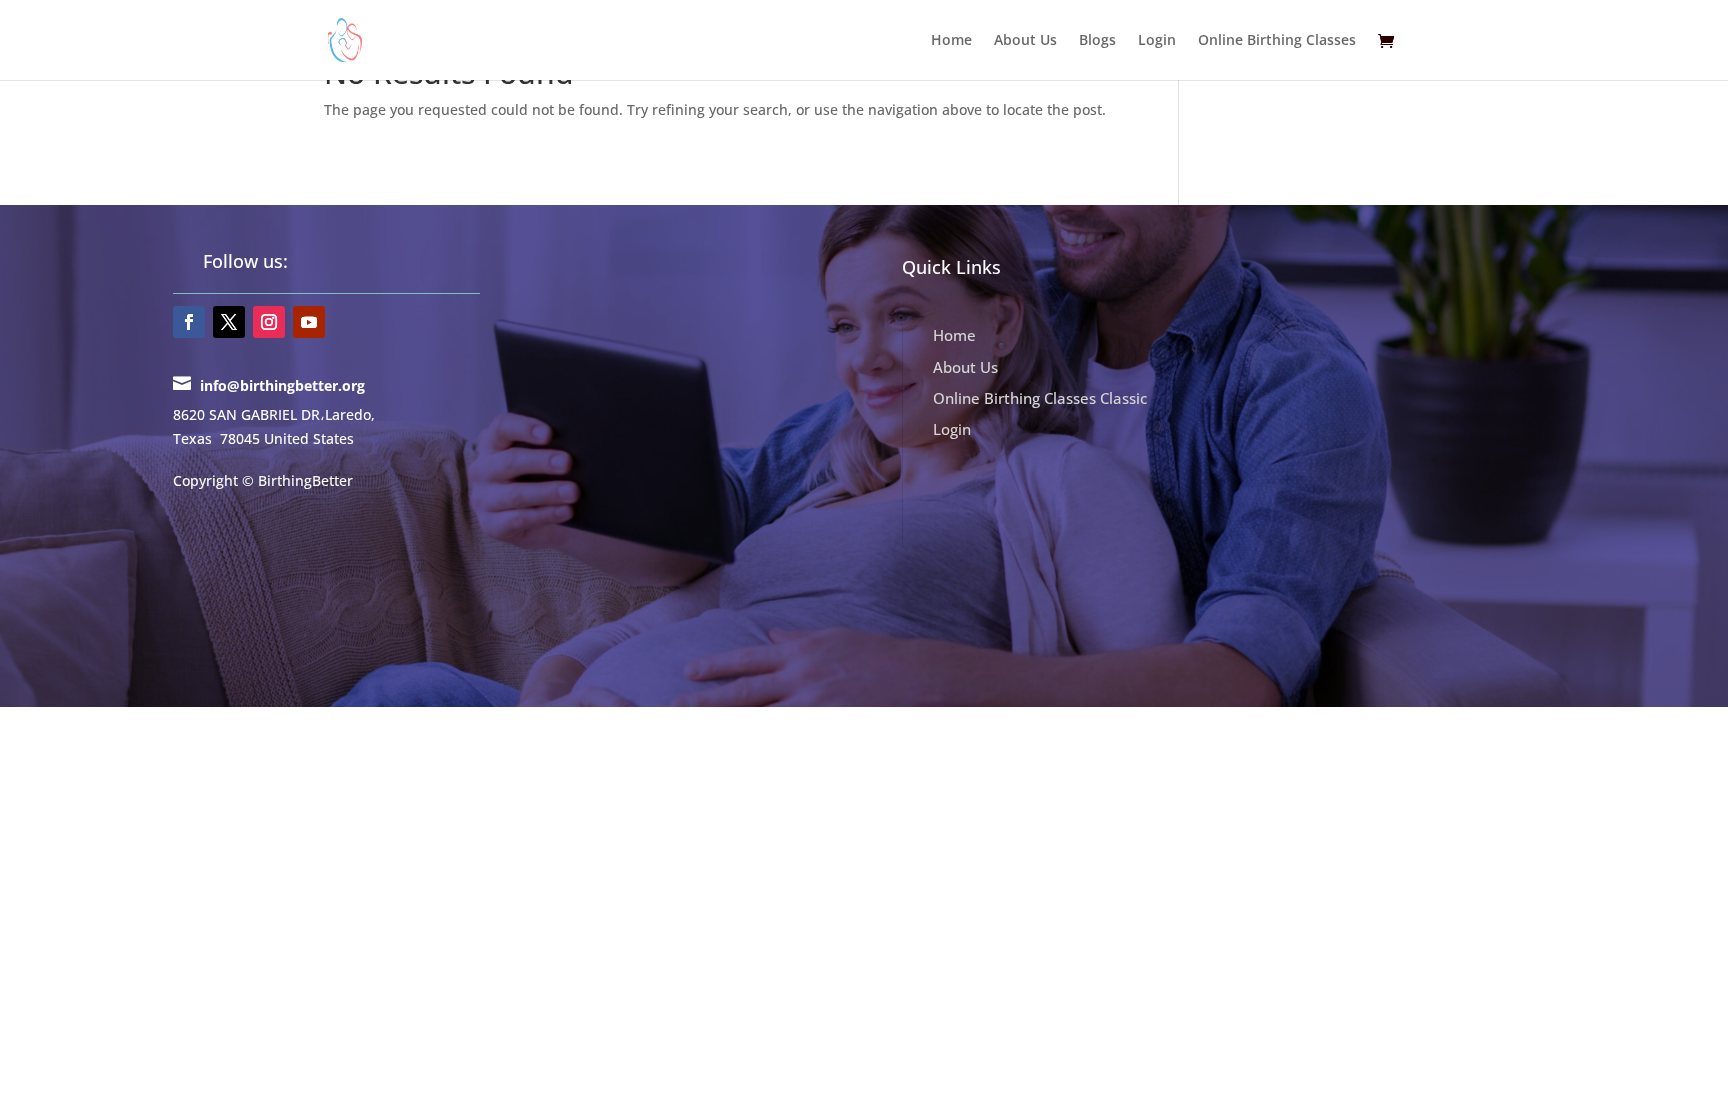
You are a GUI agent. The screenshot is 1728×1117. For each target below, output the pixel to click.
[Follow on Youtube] (309, 322)
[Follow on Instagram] (269, 322)
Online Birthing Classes (1277, 41)
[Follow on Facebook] (189, 322)
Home (951, 41)
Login (1157, 41)
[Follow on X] (229, 322)
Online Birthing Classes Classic (1040, 398)
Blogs (1097, 41)
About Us (1025, 41)
